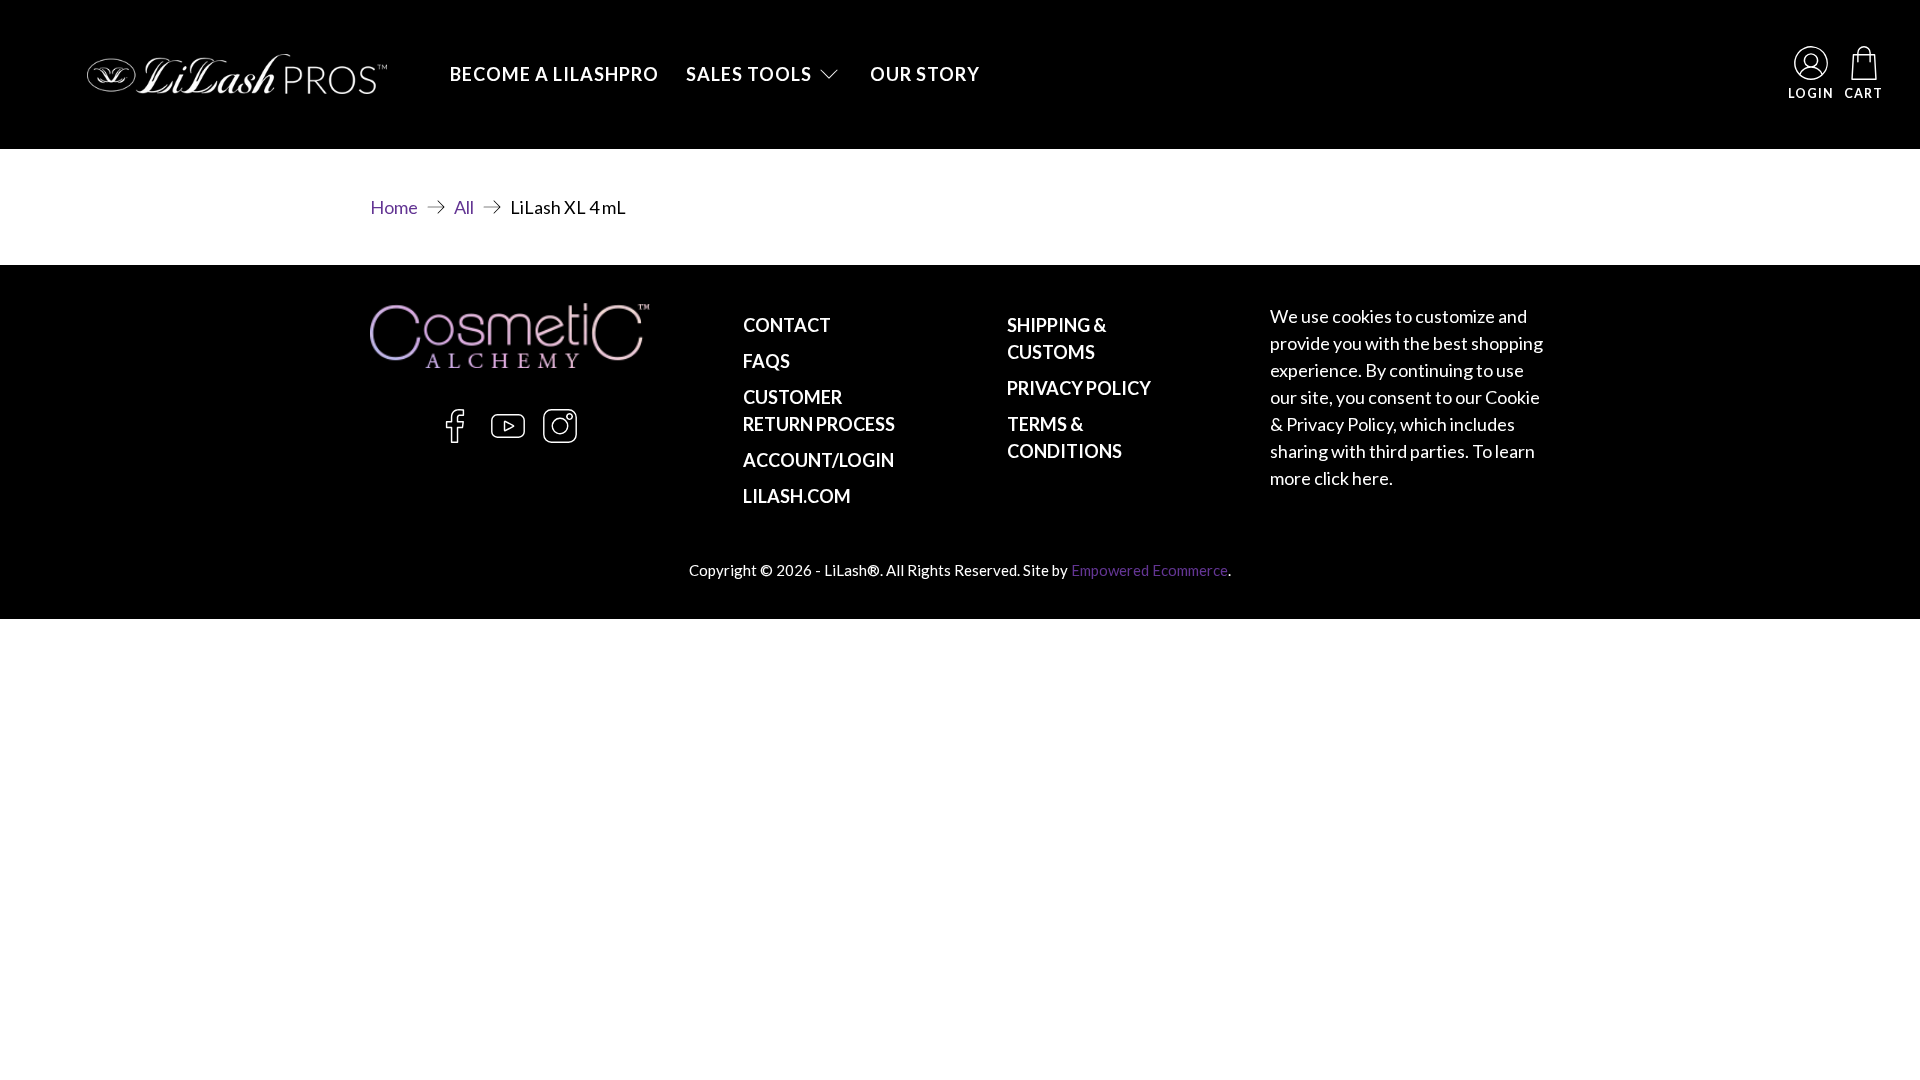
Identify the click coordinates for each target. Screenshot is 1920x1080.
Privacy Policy (1079, 388)
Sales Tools (749, 74)
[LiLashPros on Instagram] (560, 437)
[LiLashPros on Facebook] (455, 437)
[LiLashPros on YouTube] (508, 437)
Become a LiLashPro (554, 74)
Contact (787, 325)
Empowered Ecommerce (1149, 570)
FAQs (766, 361)
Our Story (925, 74)
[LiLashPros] (237, 74)
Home (394, 207)
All (464, 207)
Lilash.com (797, 496)
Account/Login (818, 460)
